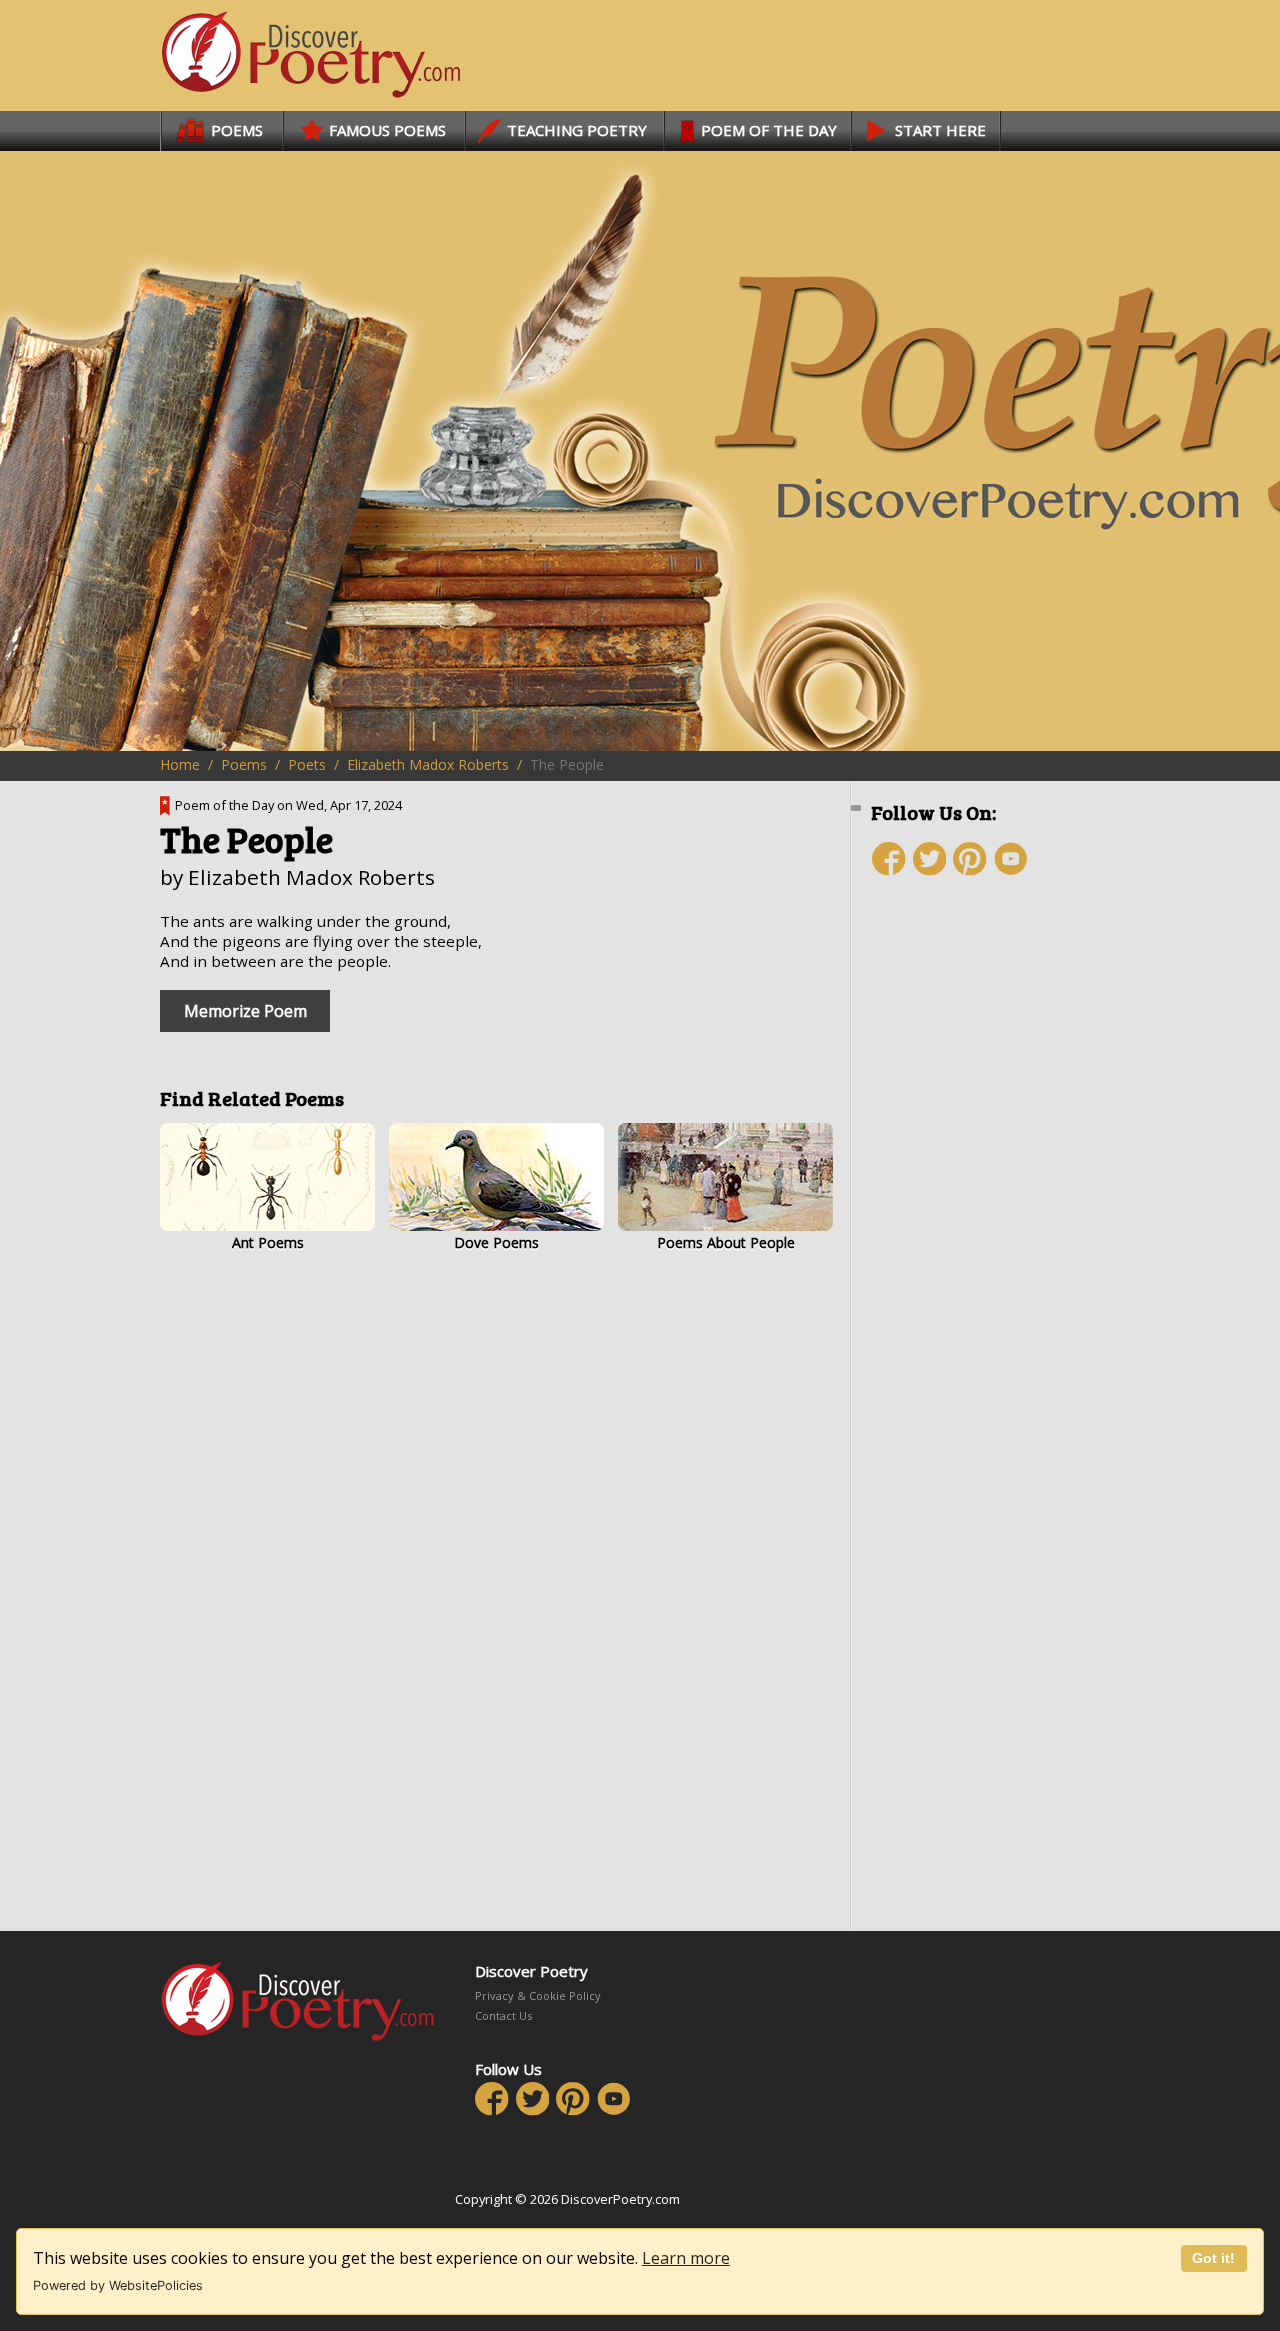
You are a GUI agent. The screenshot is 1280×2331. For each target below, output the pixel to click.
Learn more (686, 2258)
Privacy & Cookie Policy (538, 1995)
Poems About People (726, 1242)
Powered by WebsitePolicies (118, 2285)
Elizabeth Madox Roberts (428, 764)
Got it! (1213, 2258)
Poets (307, 764)
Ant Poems (268, 1242)
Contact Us (503, 2015)
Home (180, 764)
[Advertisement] (990, 1247)
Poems (244, 764)
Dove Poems (496, 1242)
